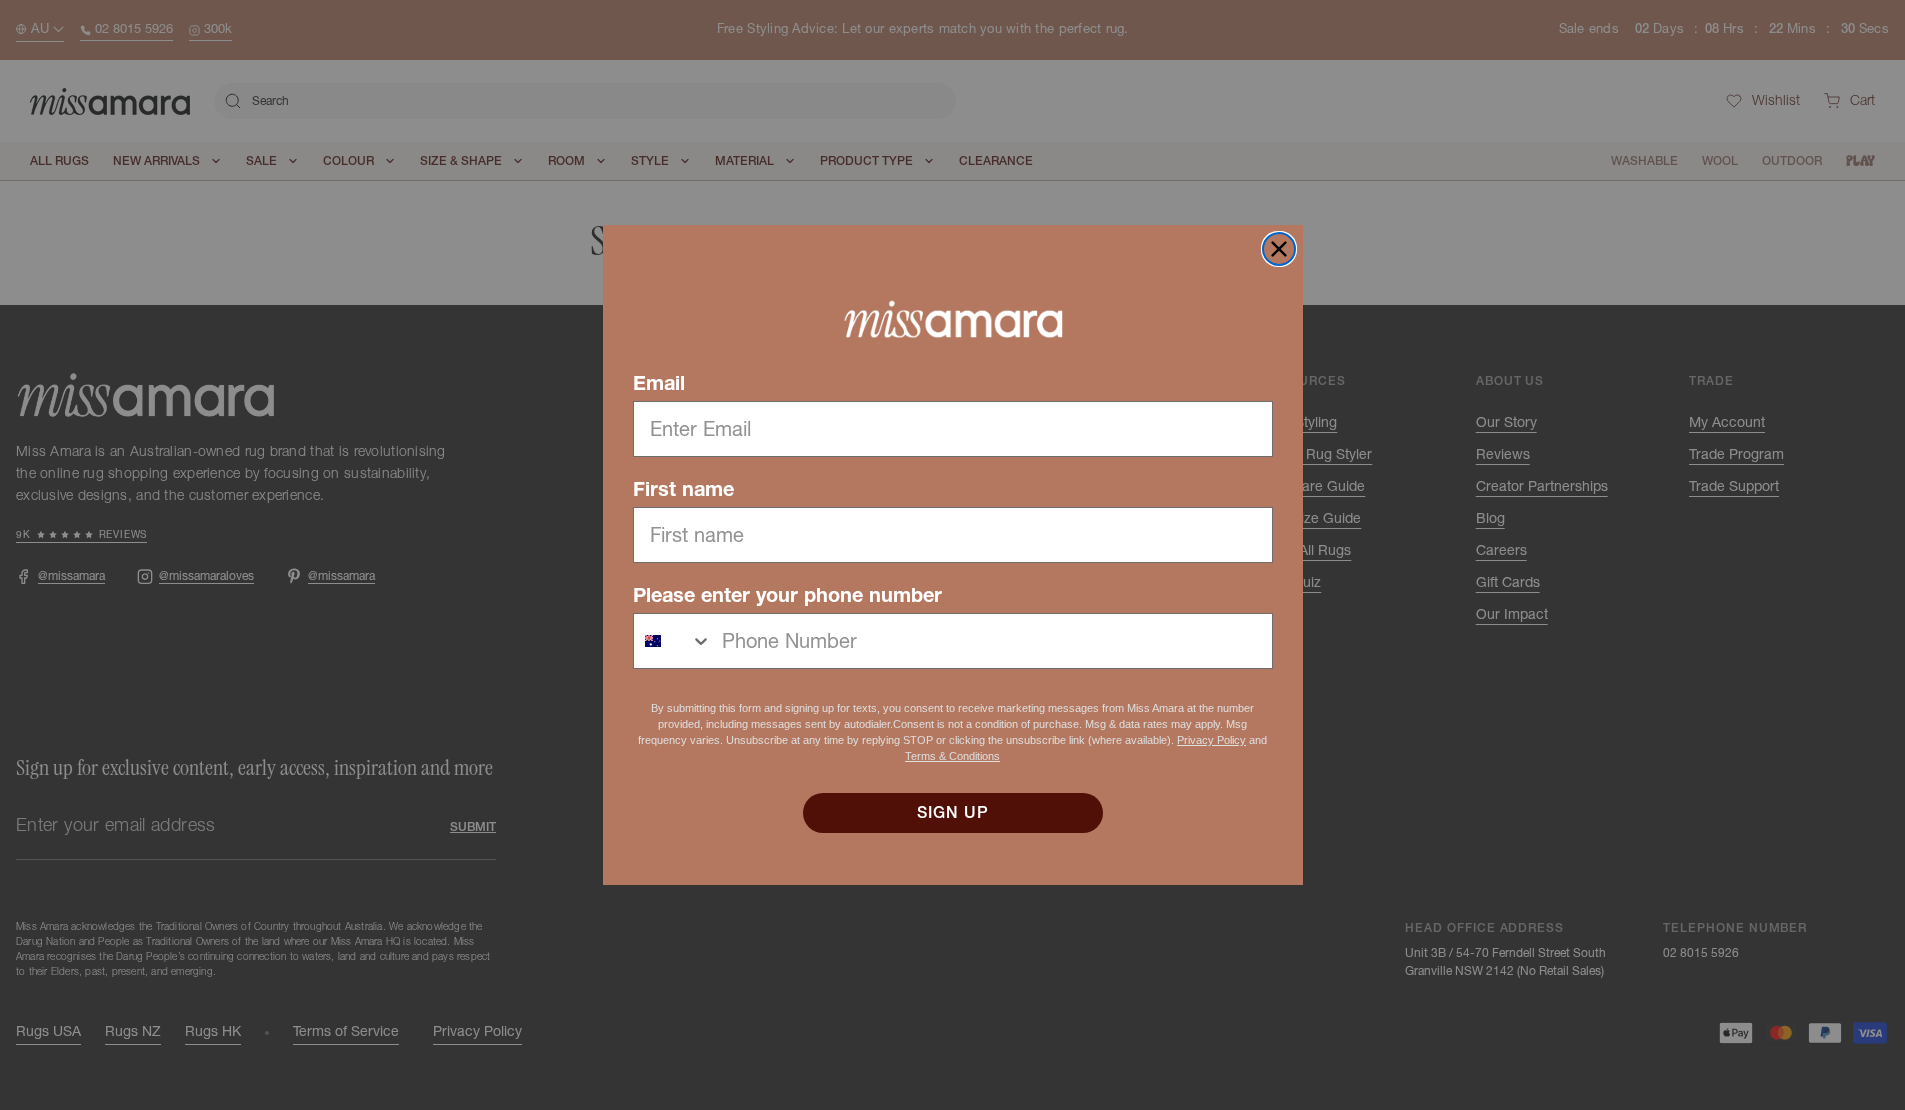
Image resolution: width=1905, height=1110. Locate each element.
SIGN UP (953, 813)
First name (683, 489)
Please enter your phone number (787, 595)
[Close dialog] (1279, 249)
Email (659, 383)
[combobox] (673, 641)
